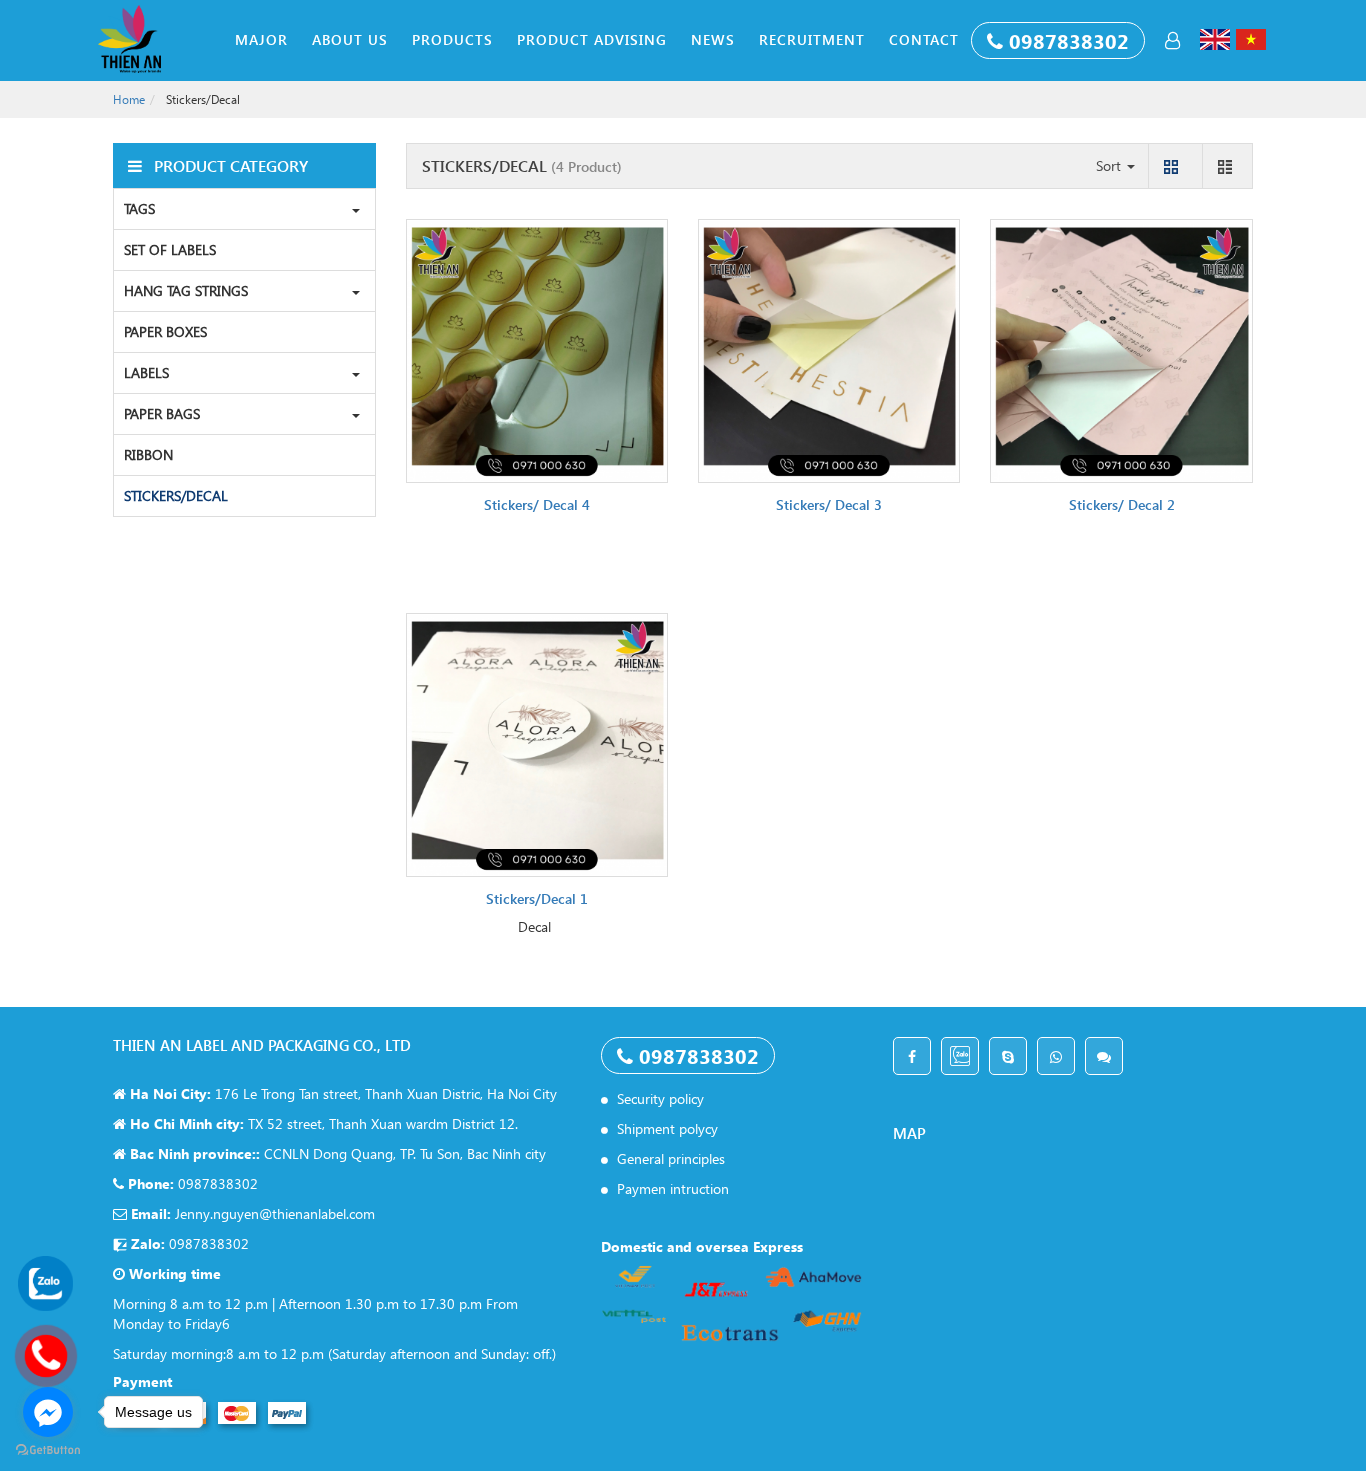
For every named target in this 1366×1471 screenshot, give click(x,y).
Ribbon (148, 454)
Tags (139, 208)
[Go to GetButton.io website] (48, 1450)
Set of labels (170, 249)
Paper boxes (165, 331)
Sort (1110, 165)
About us (350, 39)
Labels (146, 372)
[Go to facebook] (48, 1412)
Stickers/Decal (176, 495)
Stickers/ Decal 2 (1122, 504)
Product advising (592, 39)
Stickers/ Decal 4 (537, 504)
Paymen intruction (671, 1188)
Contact (924, 39)
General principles (669, 1158)
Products (452, 39)
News (713, 39)
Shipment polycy (665, 1128)
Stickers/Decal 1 (537, 898)
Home (129, 99)
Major (261, 39)
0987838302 (1069, 40)
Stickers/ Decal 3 (829, 504)
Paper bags (162, 413)
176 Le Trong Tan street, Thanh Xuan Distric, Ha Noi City (341, 1093)
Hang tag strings (186, 290)
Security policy (658, 1098)
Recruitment (812, 39)
